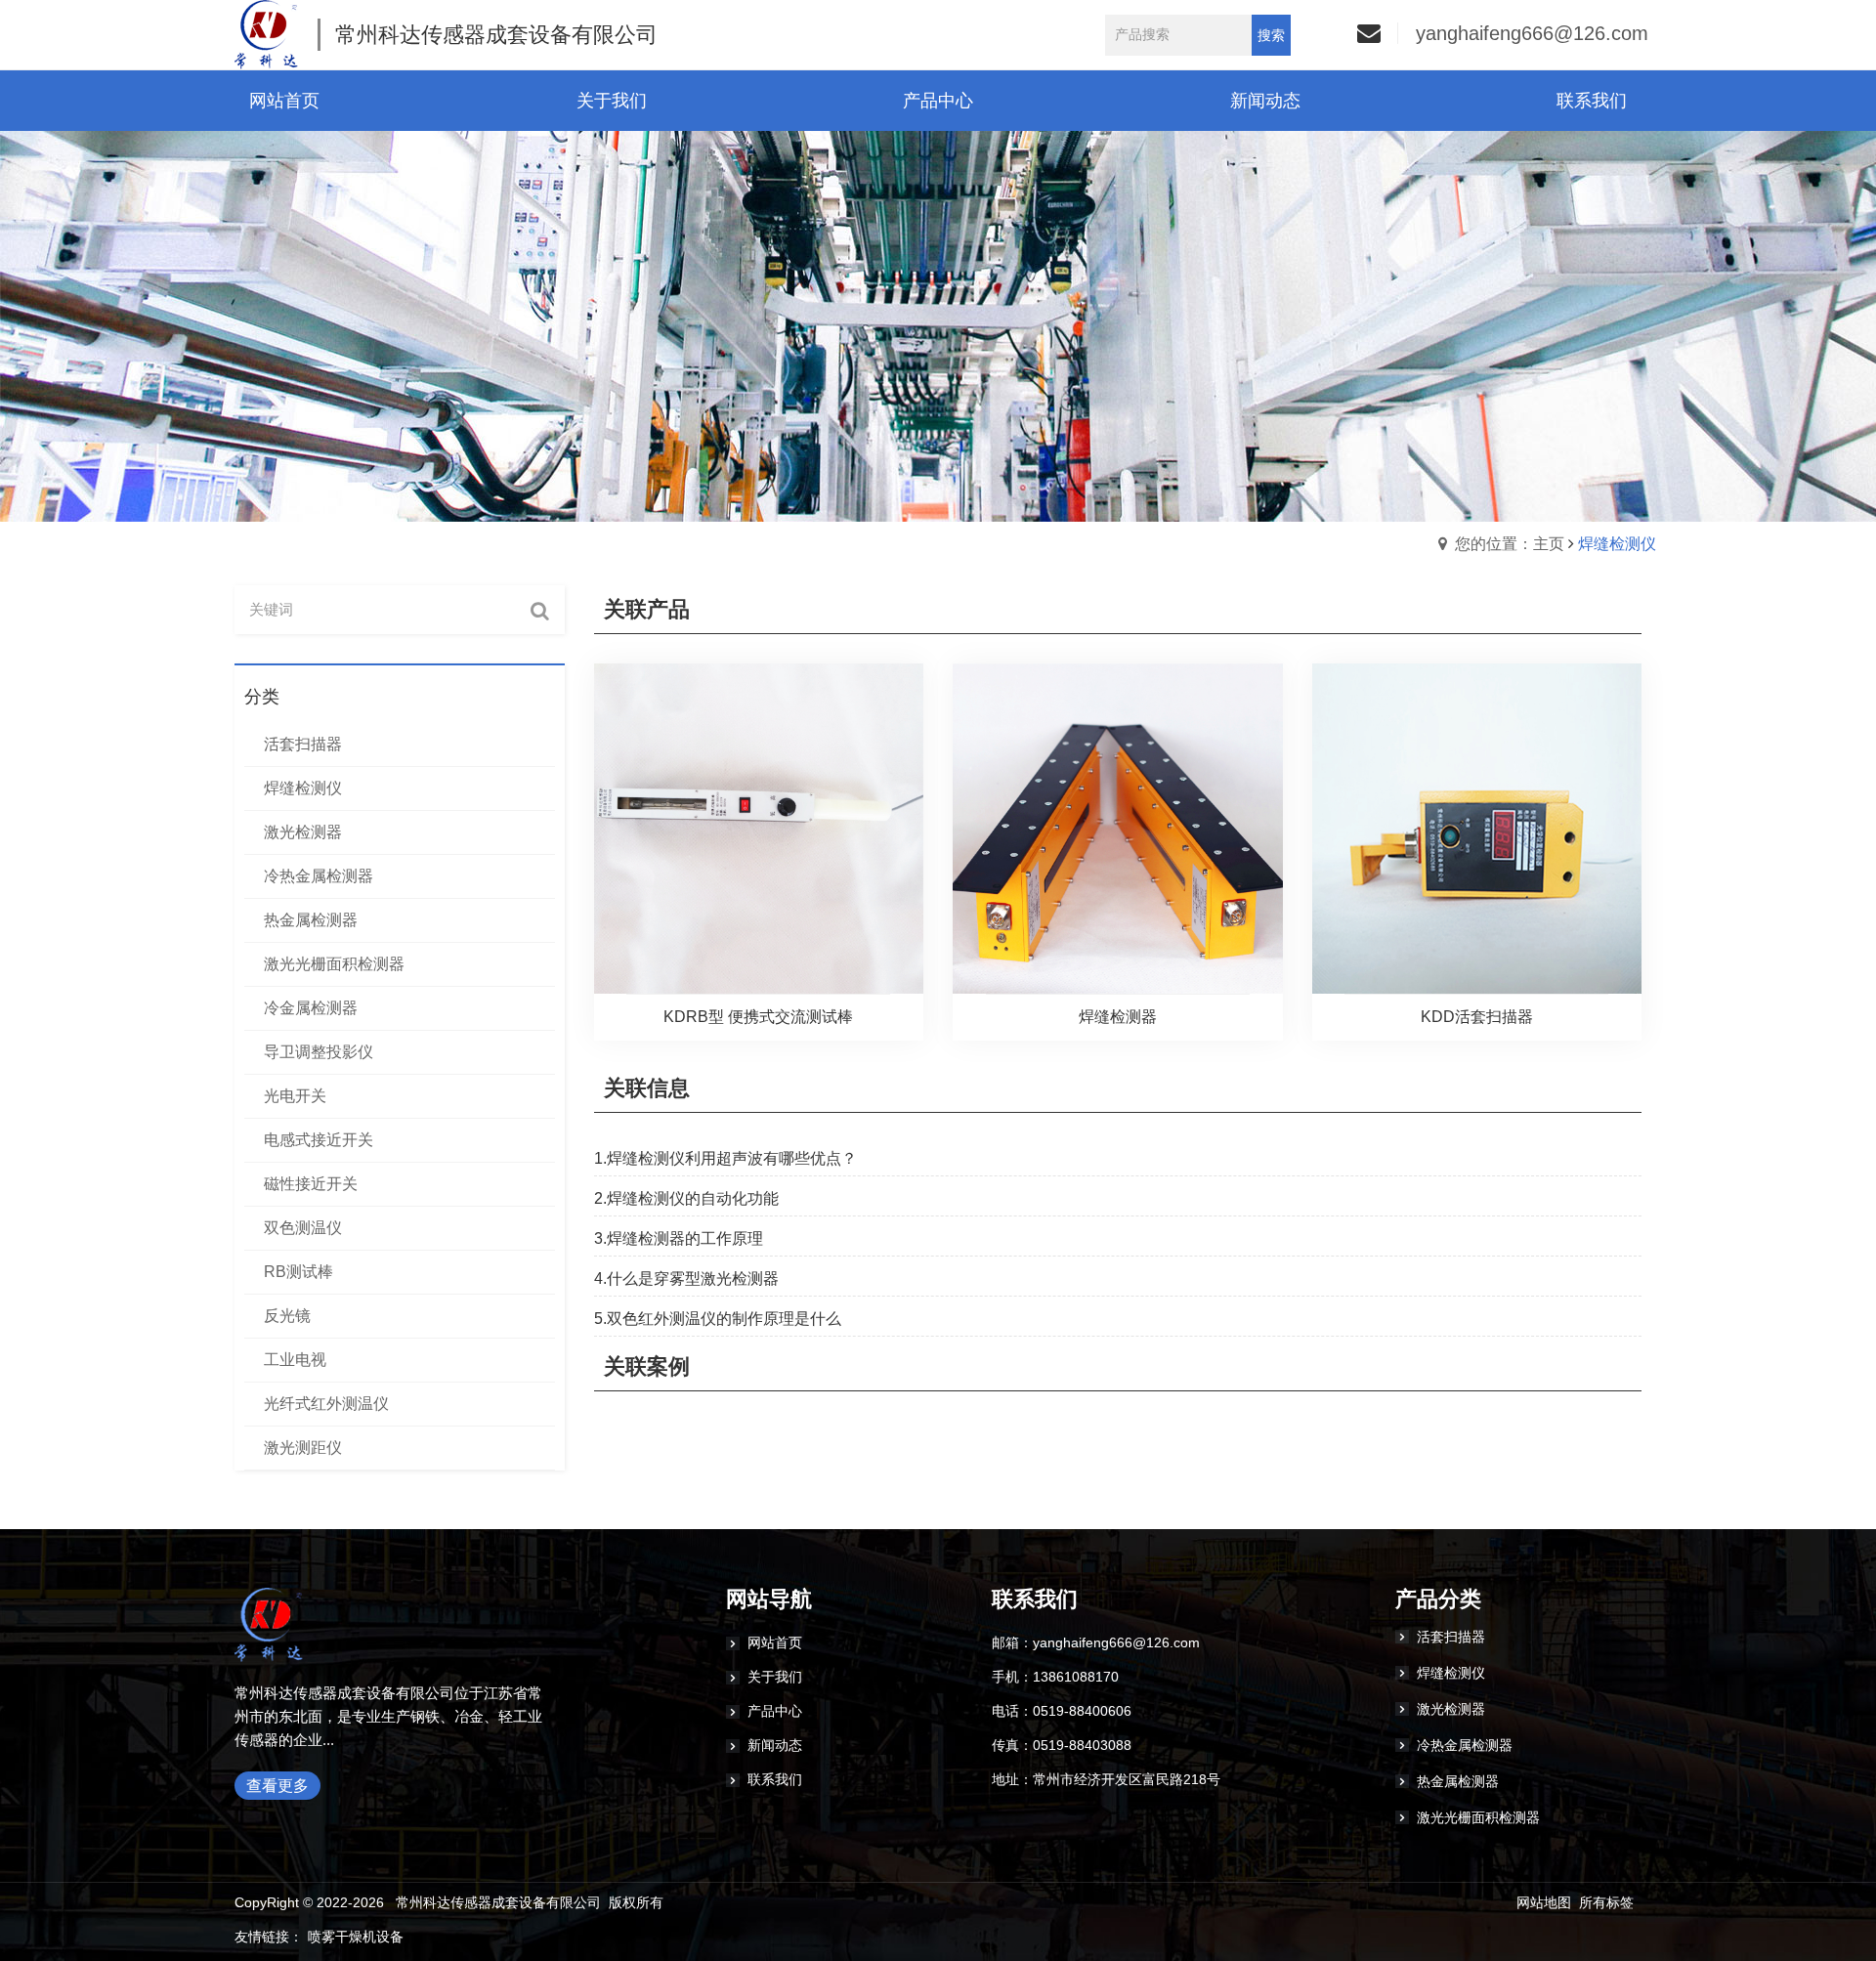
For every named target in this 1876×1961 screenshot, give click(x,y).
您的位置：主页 (1510, 544)
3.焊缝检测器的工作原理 (679, 1238)
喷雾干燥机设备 (356, 1937)
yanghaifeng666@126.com (1532, 33)
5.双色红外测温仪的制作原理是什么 (718, 1319)
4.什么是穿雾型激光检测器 (686, 1279)
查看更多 (277, 1786)
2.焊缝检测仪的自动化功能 (686, 1198)
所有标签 (1606, 1902)
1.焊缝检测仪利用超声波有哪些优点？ (725, 1158)
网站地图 (1544, 1902)
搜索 (1271, 35)
